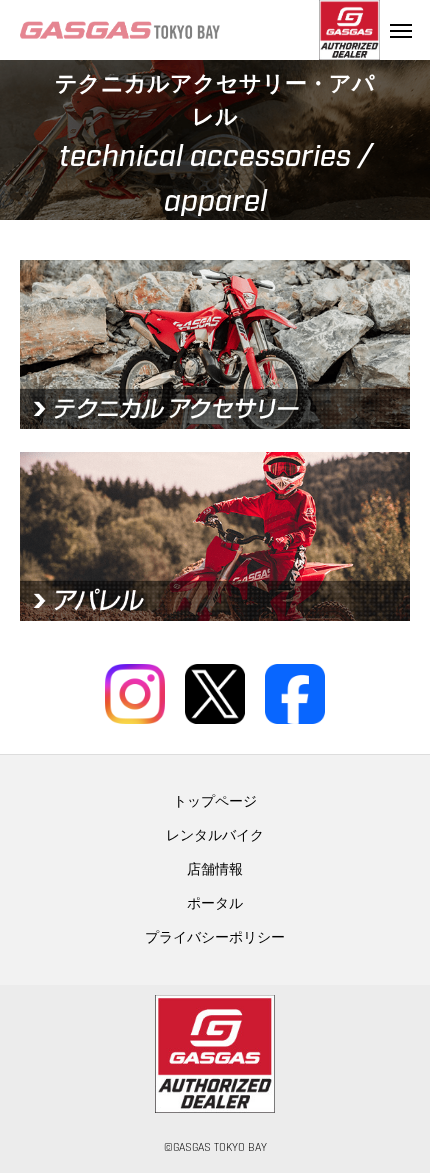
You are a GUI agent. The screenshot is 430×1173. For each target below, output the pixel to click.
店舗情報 (215, 870)
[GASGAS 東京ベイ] (170, 30)
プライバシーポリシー (215, 938)
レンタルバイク (215, 836)
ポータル (215, 904)
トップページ (215, 802)
